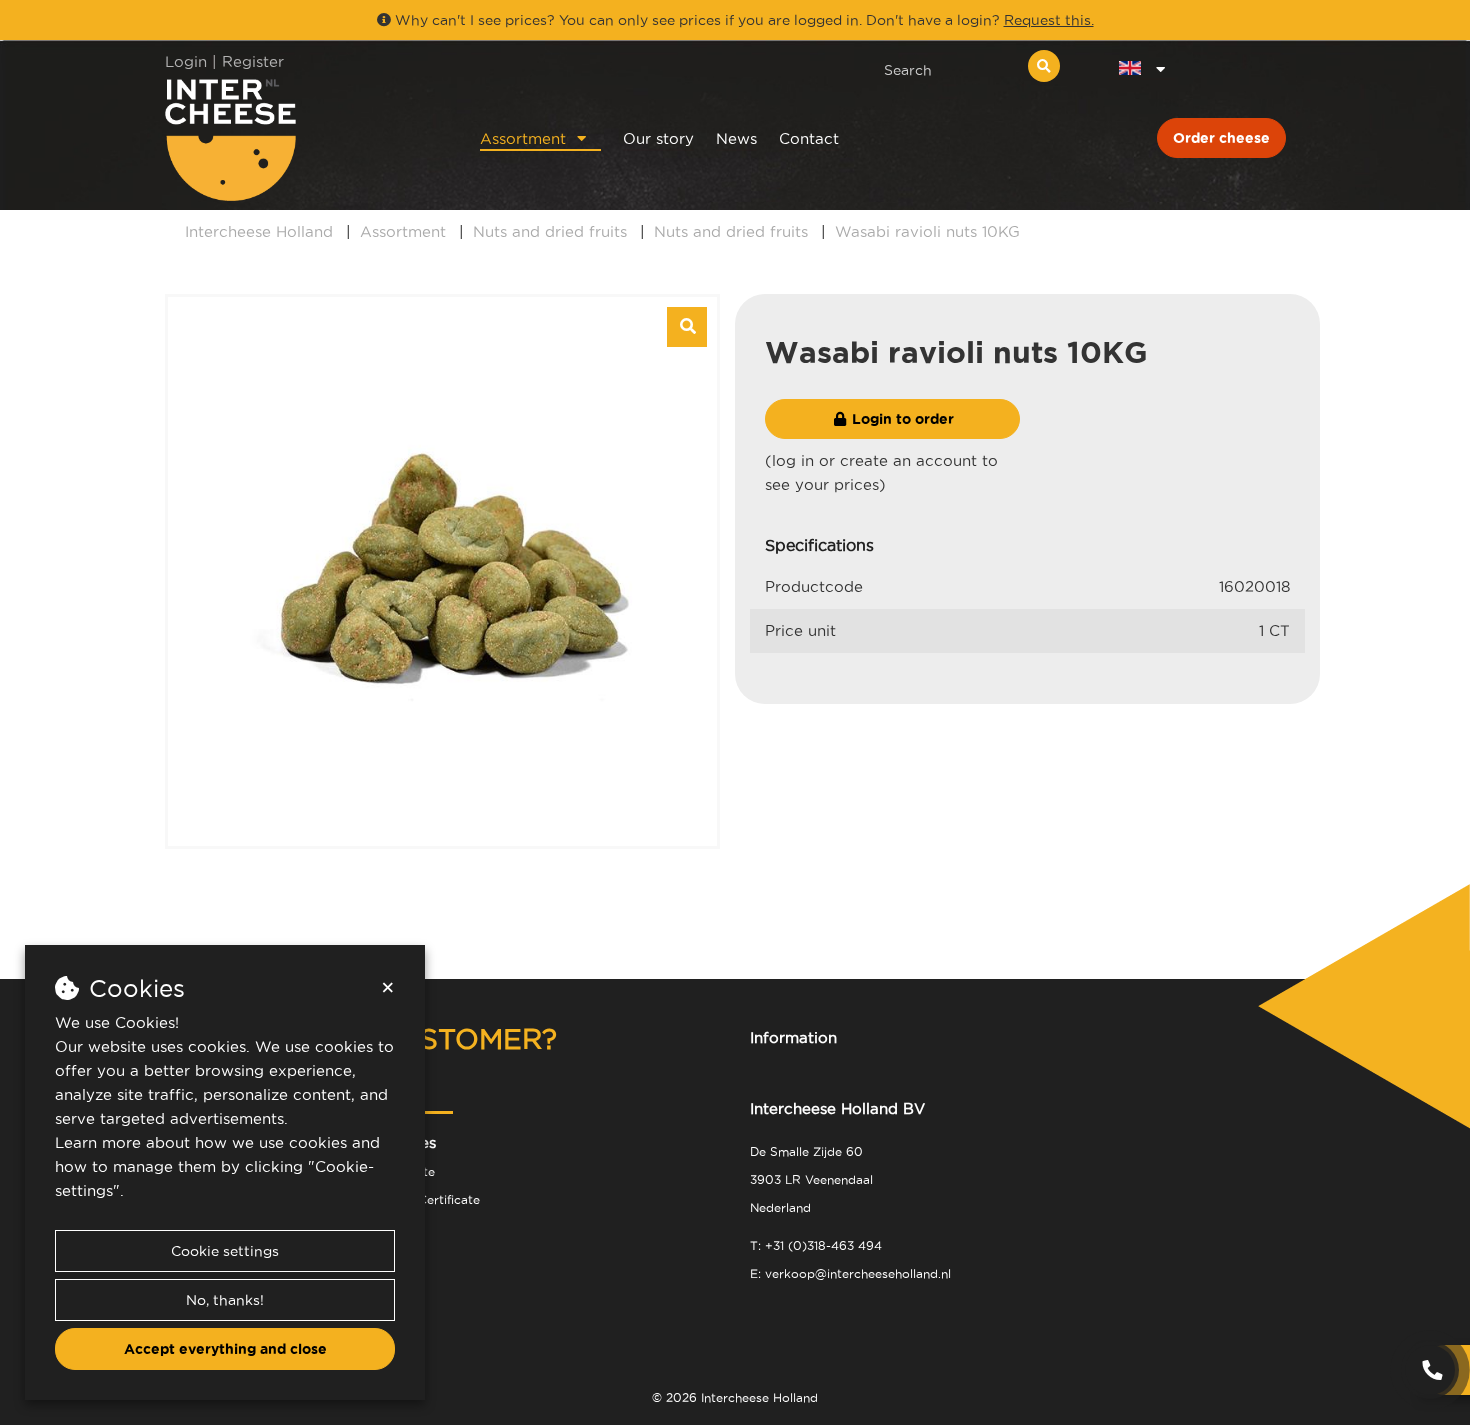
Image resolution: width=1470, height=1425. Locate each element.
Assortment (523, 138)
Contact (809, 138)
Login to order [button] (901, 419)
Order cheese (1221, 138)
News (736, 138)
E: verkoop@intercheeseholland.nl (850, 1273)
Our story (658, 138)
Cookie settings (225, 1251)
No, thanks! (225, 1300)
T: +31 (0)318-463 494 (816, 1245)
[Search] (1044, 66)
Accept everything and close (225, 1349)
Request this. (1049, 20)
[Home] (296, 139)
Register (253, 61)
